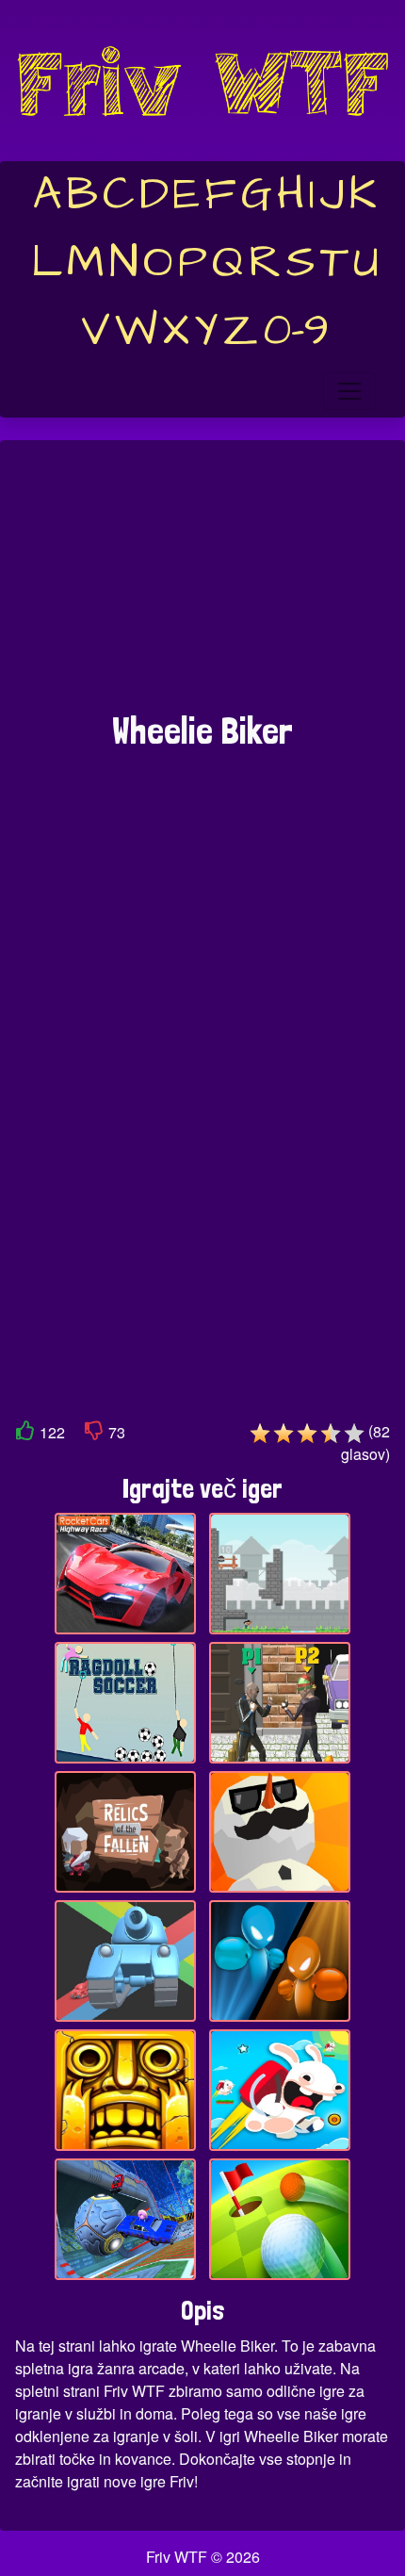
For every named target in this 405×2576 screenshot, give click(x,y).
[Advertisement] (202, 585)
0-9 (296, 331)
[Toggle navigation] (349, 391)
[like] (25, 1434)
